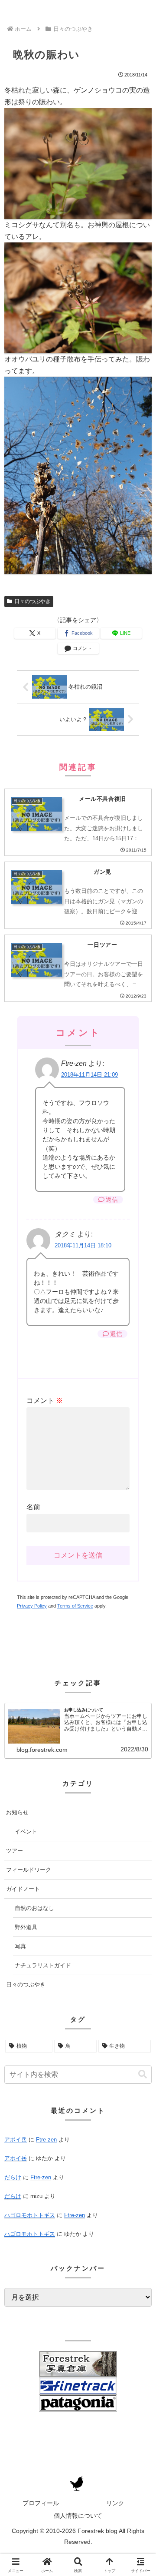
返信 (112, 1200)
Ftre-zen (46, 2140)
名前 (33, 1507)
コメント (45, 1401)
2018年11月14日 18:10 (83, 1245)
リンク (115, 2503)
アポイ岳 (16, 2140)
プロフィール (41, 2503)
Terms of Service (75, 1606)
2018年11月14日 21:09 (89, 1075)
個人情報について (78, 2516)
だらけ (13, 2177)
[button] (143, 2074)
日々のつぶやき (32, 601)
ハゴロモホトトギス (30, 2215)
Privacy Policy (32, 1606)
